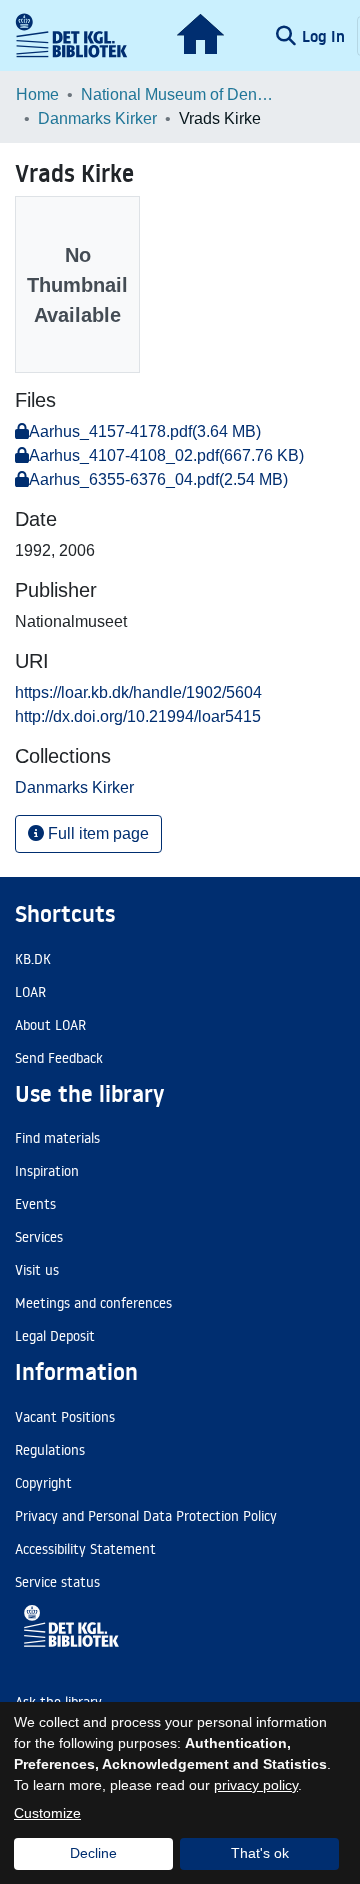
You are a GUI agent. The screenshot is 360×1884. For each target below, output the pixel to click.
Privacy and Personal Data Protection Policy (146, 1516)
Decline (93, 1853)
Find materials (57, 1138)
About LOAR (50, 1025)
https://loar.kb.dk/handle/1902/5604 (138, 692)
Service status (57, 1582)
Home (37, 94)
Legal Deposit (55, 1336)
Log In (325, 36)
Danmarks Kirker (97, 118)
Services (39, 1237)
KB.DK (33, 959)
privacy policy (256, 1785)
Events (35, 1204)
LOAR (30, 992)
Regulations (50, 1450)
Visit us (37, 1270)
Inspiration (47, 1171)
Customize (47, 1813)
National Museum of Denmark (181, 94)
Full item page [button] (96, 833)
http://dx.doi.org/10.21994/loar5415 (138, 716)
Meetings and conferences (93, 1303)
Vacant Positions (65, 1417)
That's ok (260, 1853)
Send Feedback (59, 1058)
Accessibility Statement (85, 1549)
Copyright (43, 1483)
